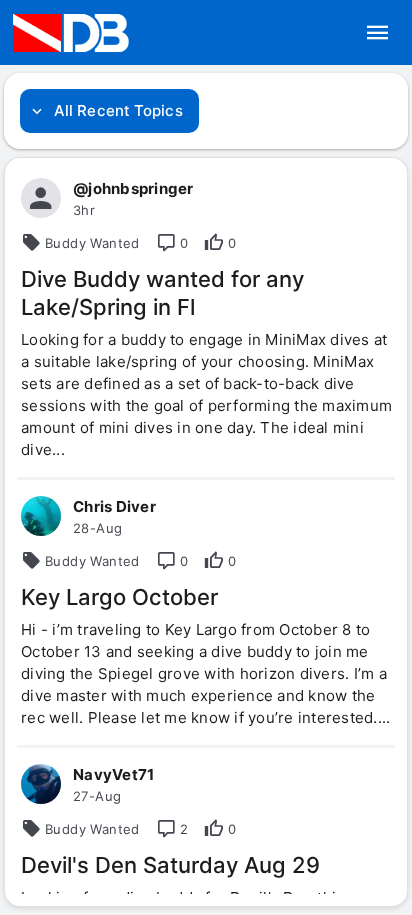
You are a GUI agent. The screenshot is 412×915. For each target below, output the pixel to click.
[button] (378, 33)
